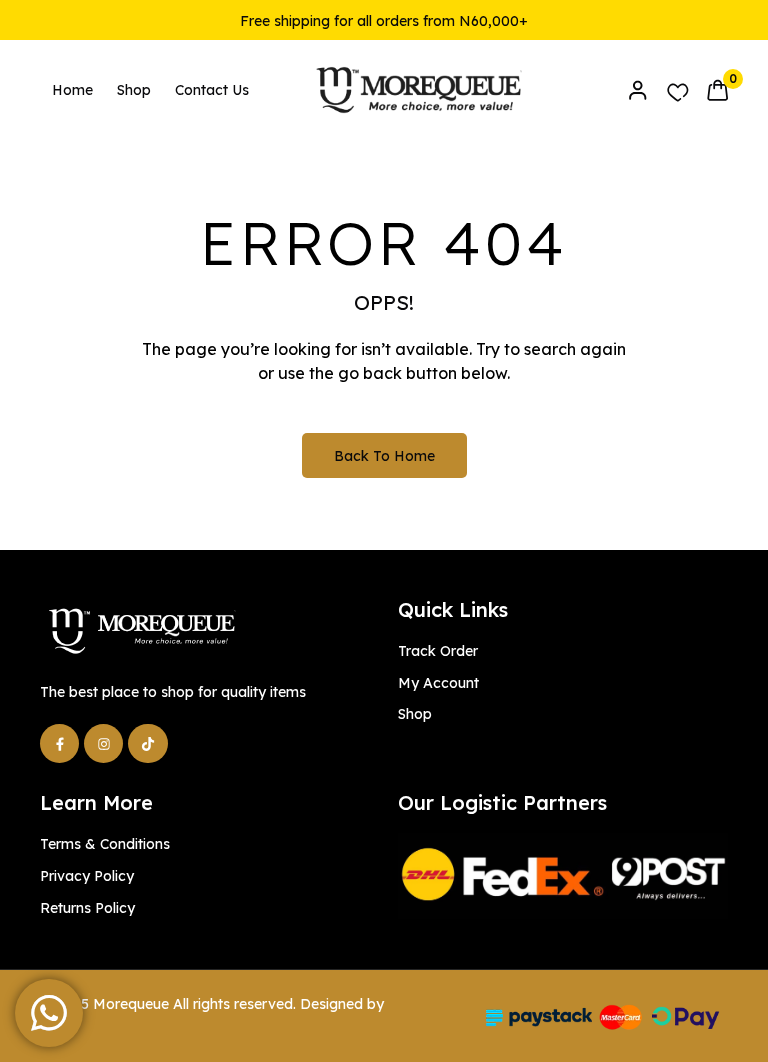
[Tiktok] (147, 743)
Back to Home (384, 456)
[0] (717, 90)
